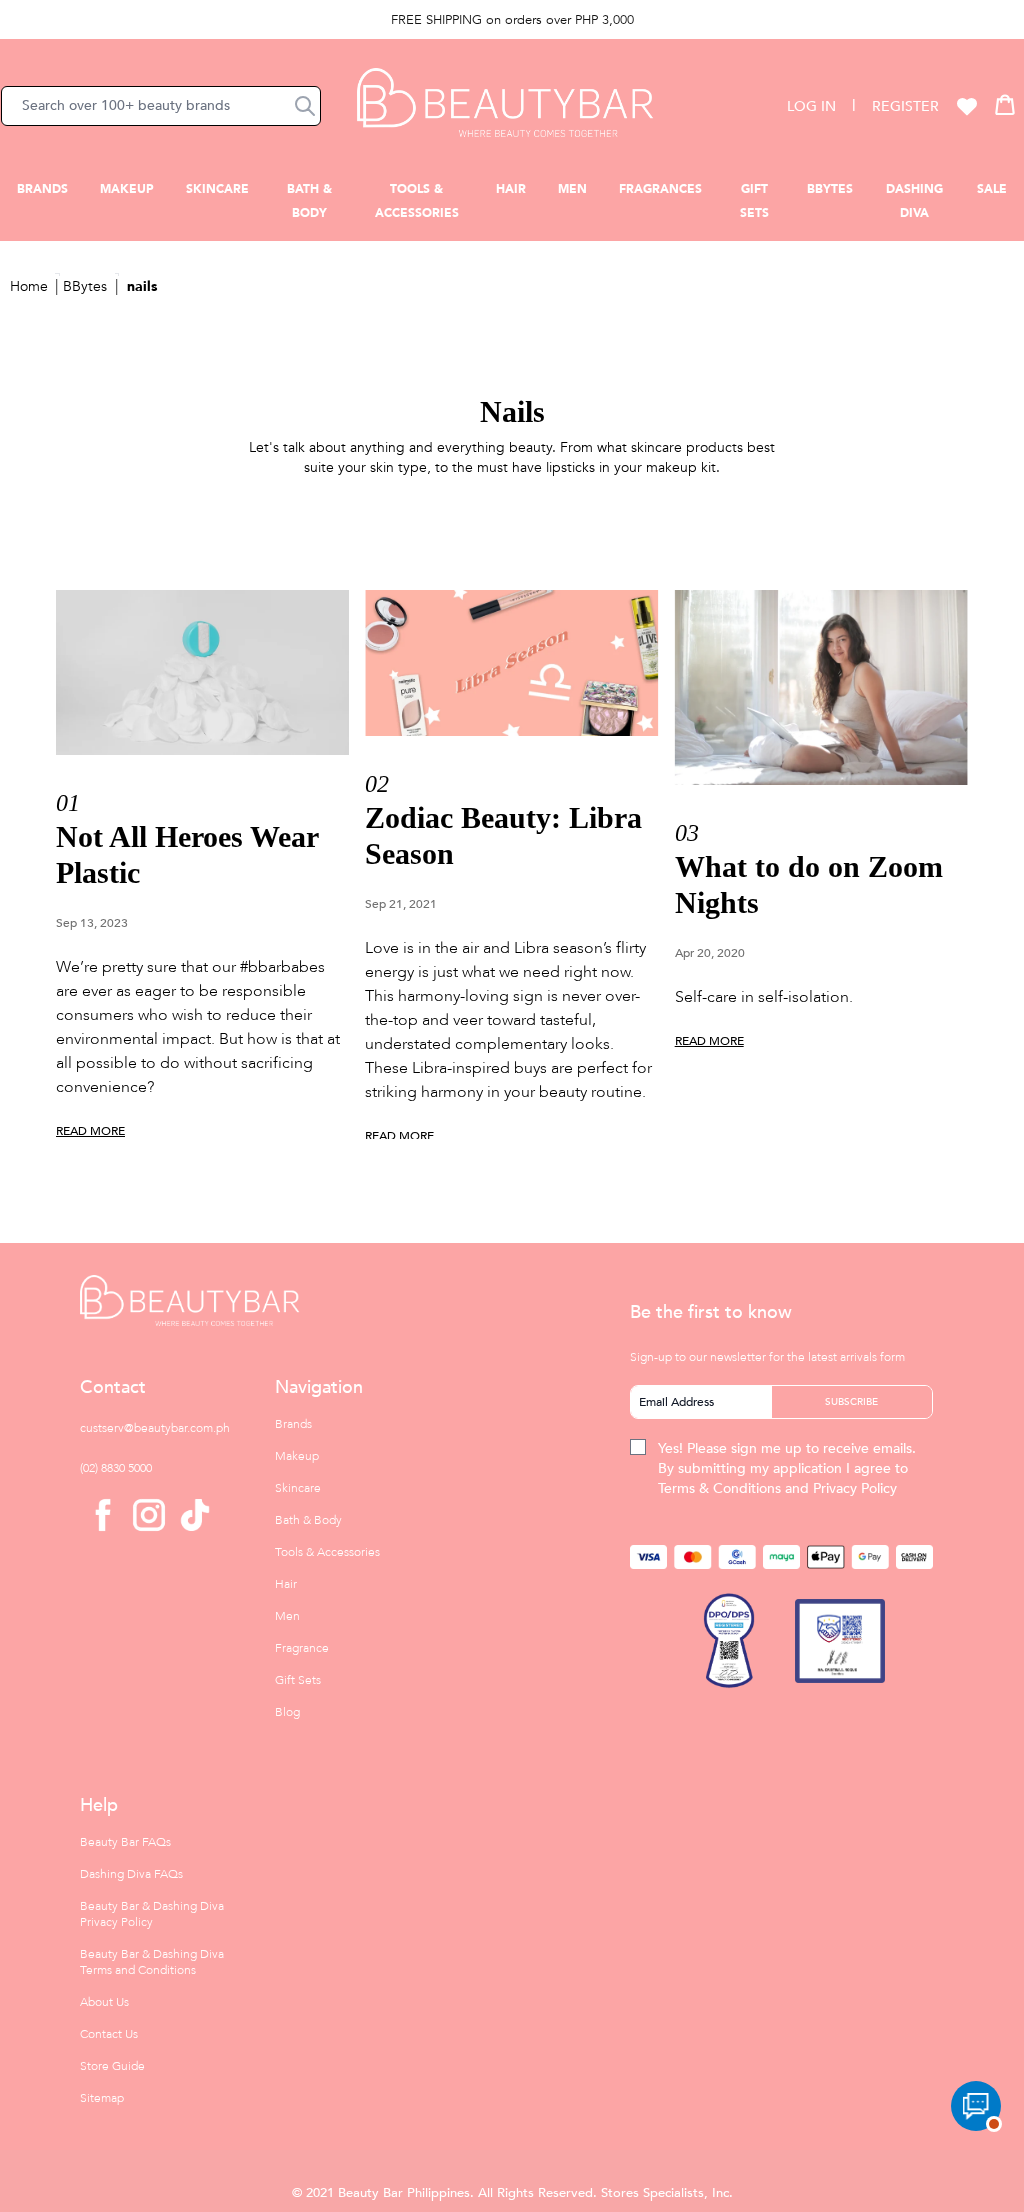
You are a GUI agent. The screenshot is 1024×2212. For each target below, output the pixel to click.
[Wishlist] (967, 106)
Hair (511, 189)
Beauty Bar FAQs (125, 1842)
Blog (287, 1712)
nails (142, 286)
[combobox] (161, 106)
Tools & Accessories (327, 1552)
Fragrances (660, 189)
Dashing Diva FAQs (131, 1874)
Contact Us (109, 2034)
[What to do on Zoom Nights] (821, 688)
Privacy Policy (855, 1488)
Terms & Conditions (719, 1488)
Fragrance (302, 1648)
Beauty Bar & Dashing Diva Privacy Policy (152, 1914)
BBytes (830, 189)
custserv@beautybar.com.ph (155, 1428)
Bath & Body (308, 1520)
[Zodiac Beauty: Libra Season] (511, 663)
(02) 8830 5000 (116, 1468)
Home (29, 286)
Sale (992, 189)
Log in (811, 106)
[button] (305, 106)
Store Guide (112, 2066)
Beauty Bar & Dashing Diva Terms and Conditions (152, 1962)
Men (572, 189)
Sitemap (102, 2098)
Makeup (127, 189)
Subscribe (851, 1402)
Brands (42, 189)
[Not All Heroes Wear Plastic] (202, 672)
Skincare (217, 189)
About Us (104, 2002)
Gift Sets (298, 1680)
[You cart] (1005, 104)
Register (905, 106)
